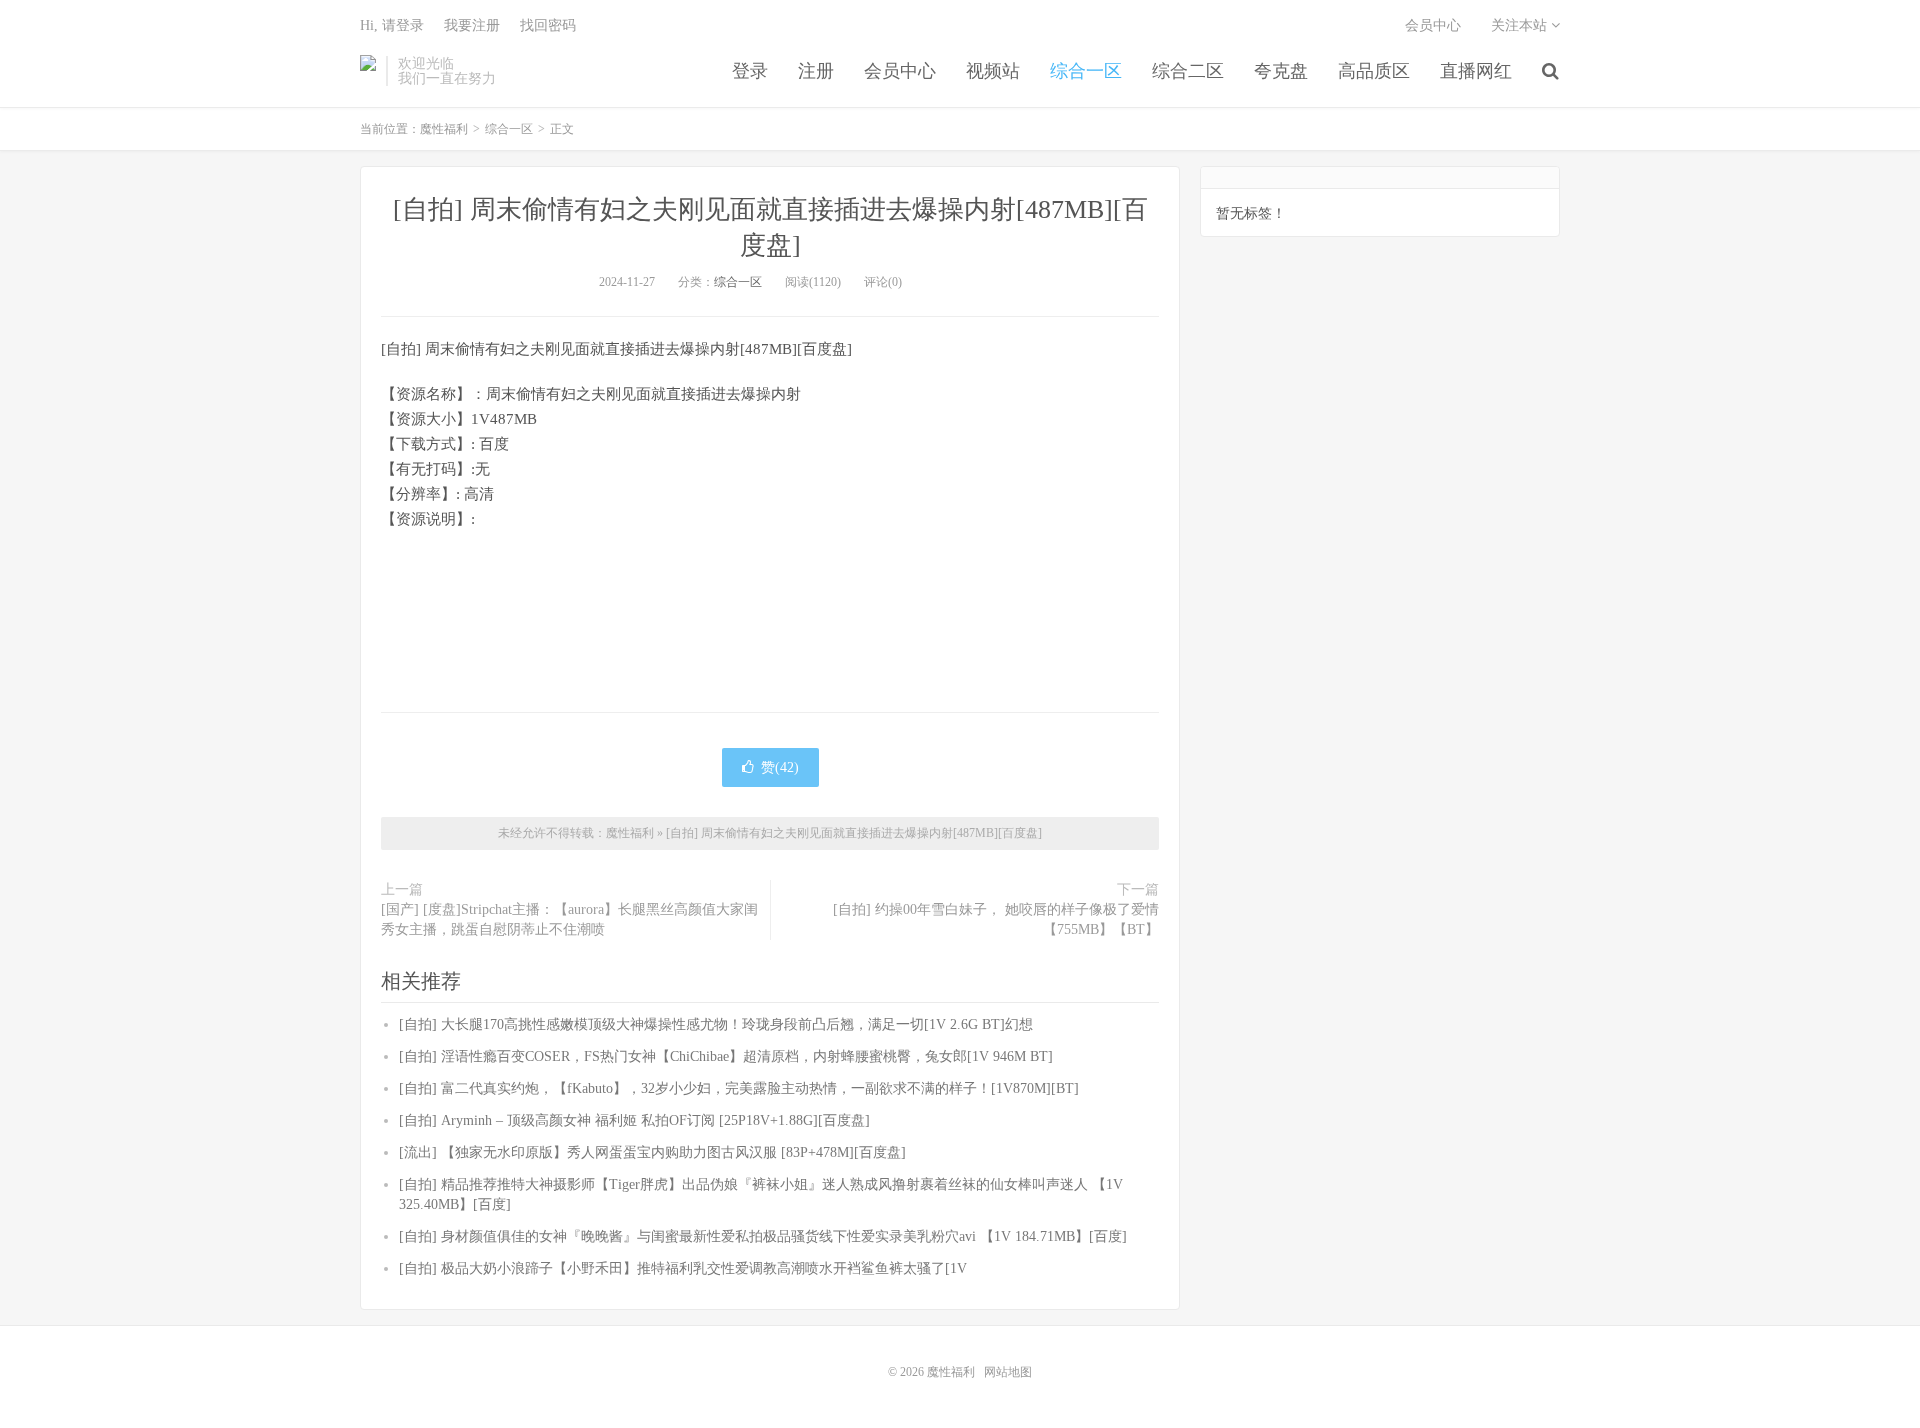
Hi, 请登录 (392, 25)
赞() (780, 767)
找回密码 (548, 25)
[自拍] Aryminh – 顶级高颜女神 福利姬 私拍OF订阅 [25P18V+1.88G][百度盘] (634, 1120)
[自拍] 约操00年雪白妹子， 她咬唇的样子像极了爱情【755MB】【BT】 (996, 919)
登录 (750, 71)
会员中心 (900, 71)
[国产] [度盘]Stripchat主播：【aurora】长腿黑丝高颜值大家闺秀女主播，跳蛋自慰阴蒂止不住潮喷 (569, 919)
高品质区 (1374, 71)
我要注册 (472, 25)
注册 (816, 71)
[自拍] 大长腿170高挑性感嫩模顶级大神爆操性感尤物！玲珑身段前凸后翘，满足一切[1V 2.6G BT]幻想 (716, 1024)
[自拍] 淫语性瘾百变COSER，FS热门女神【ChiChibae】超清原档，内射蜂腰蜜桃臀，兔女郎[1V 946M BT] (726, 1056)
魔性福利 (368, 71)
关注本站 (1521, 25)
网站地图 (1008, 1372)
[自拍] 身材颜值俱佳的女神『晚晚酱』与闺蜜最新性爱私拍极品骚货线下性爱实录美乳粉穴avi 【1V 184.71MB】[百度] (763, 1236)
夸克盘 (1281, 71)
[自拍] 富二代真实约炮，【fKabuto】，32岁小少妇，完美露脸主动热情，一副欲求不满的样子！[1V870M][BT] (739, 1088)
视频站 (993, 71)
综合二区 (1188, 71)
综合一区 (1086, 71)
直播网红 (1476, 71)
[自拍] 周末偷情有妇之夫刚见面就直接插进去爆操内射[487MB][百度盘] (854, 833)
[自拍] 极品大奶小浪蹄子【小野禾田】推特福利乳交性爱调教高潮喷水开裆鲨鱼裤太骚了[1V (683, 1268)
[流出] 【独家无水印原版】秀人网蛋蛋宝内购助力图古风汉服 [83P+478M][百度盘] (652, 1152)
